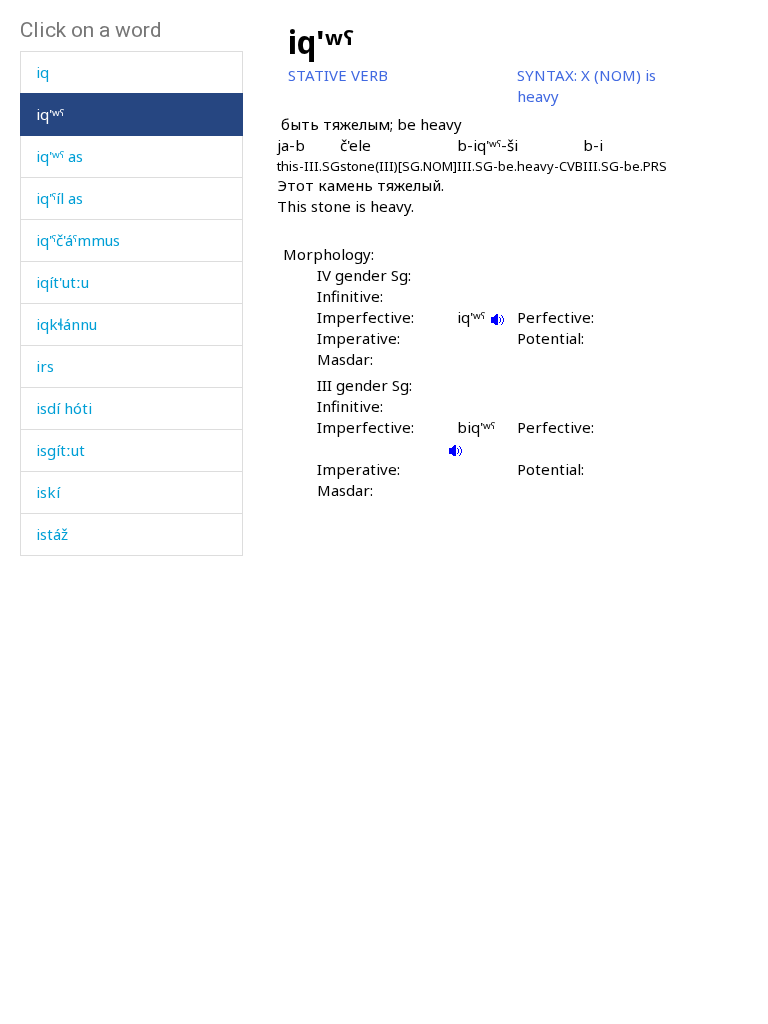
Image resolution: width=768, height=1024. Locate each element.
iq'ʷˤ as (59, 156)
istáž (52, 534)
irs (45, 366)
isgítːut (60, 450)
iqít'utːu (62, 282)
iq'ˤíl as (59, 198)
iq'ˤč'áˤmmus (78, 240)
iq (42, 72)
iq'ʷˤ (50, 114)
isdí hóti (64, 408)
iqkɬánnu (66, 324)
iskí (48, 492)
